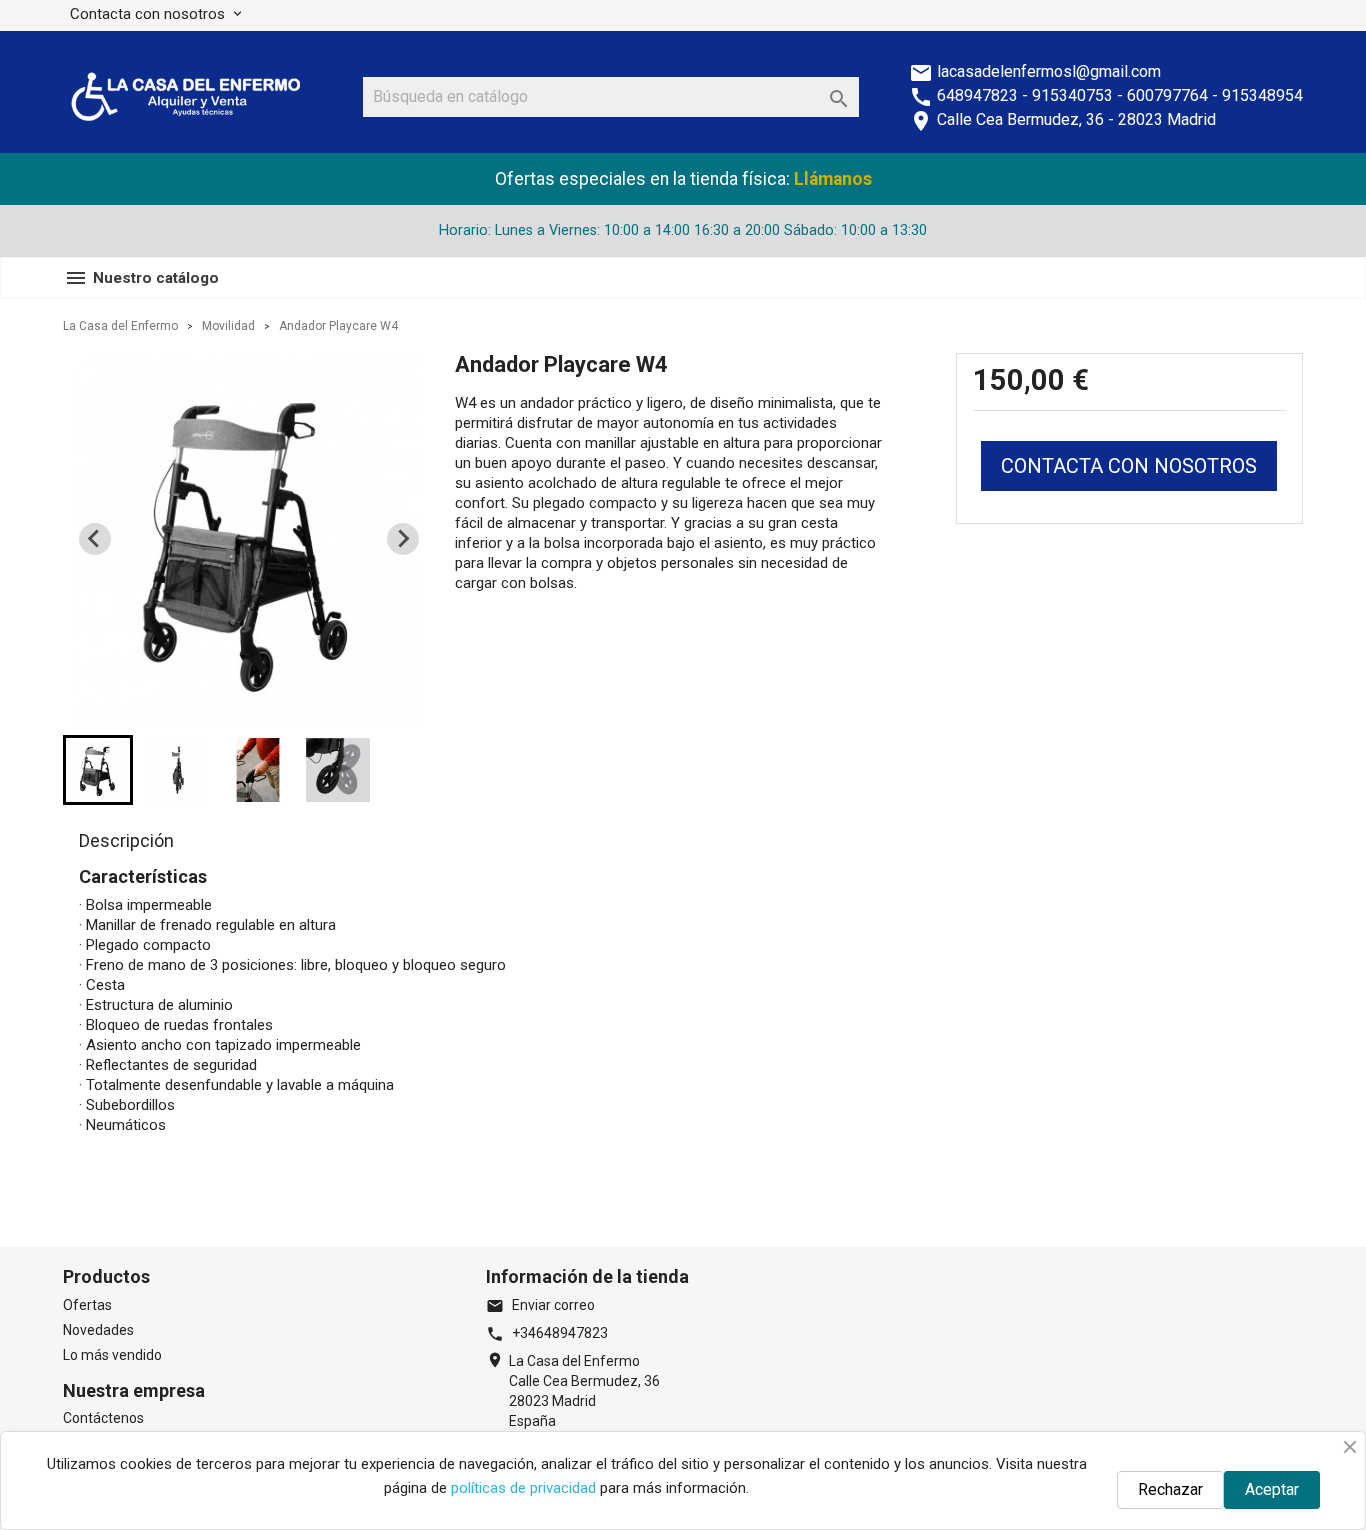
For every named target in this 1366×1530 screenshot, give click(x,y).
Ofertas (87, 1305)
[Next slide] (403, 539)
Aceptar (1272, 1489)
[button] (98, 770)
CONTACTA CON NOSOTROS (1129, 466)
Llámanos (833, 179)
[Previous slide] (95, 539)
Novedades (98, 1330)
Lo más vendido (112, 1355)
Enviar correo (540, 1305)
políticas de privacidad (523, 1488)
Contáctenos (103, 1418)
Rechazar (1170, 1489)
